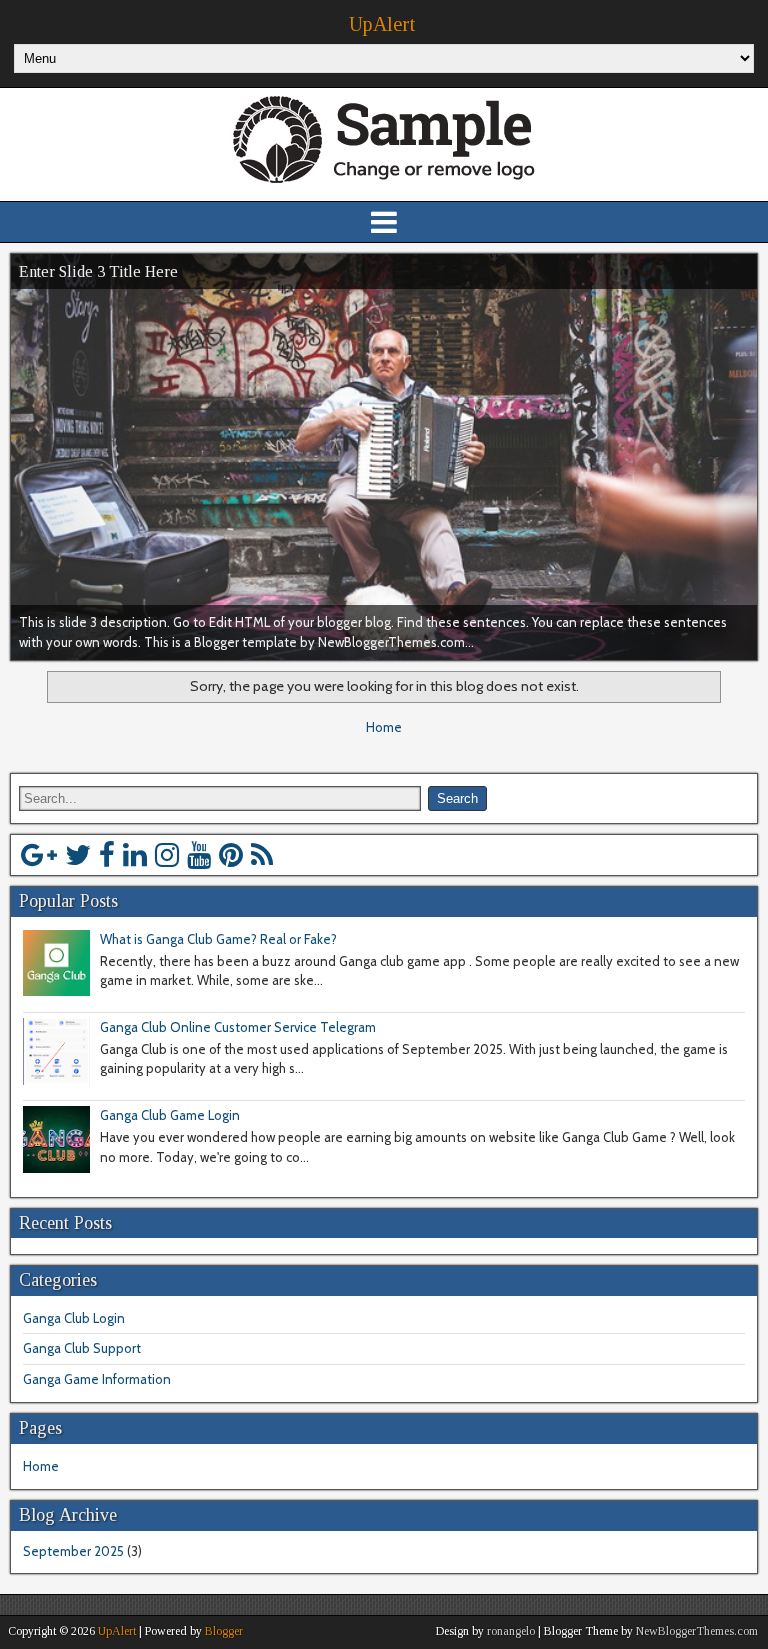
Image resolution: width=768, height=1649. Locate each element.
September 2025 (73, 1551)
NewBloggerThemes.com (697, 1631)
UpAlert (382, 24)
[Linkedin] (135, 855)
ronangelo (511, 1631)
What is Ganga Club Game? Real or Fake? (218, 939)
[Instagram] (167, 855)
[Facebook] (107, 855)
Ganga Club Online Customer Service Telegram (238, 1027)
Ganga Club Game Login (170, 1115)
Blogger (224, 1631)
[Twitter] (78, 855)
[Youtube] (199, 855)
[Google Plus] (39, 855)
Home (384, 727)
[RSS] (262, 855)
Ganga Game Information (97, 1379)
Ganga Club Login (74, 1318)
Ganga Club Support (82, 1348)
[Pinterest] (231, 855)
